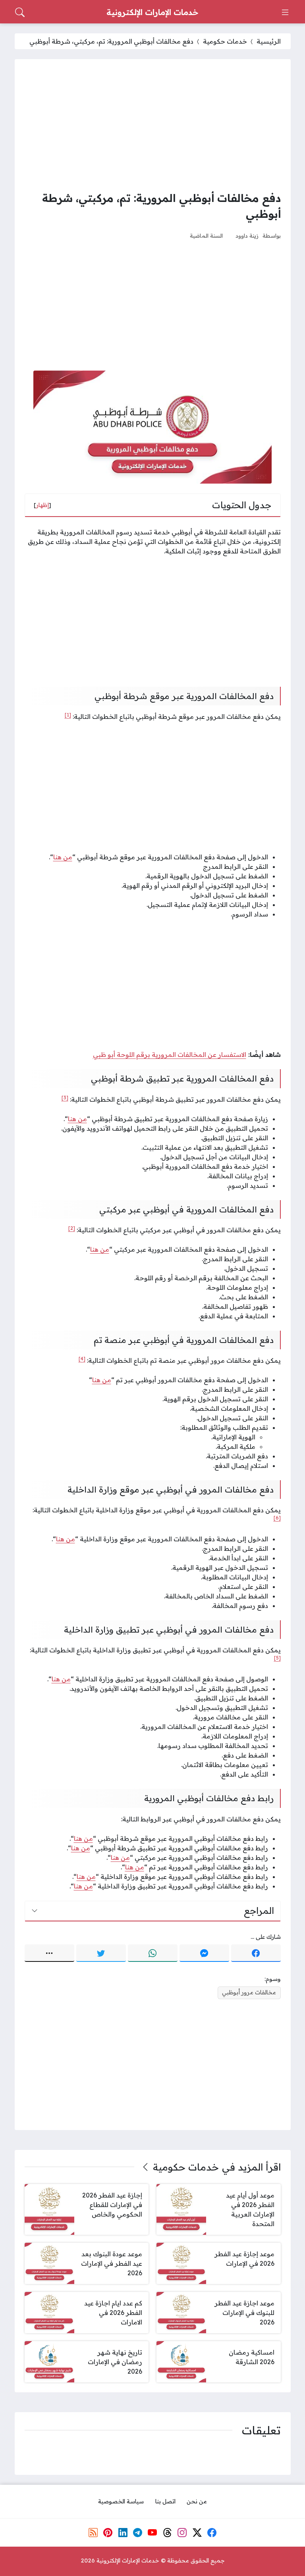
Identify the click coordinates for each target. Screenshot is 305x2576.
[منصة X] (197, 2533)
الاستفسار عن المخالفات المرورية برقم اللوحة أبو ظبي (170, 1055)
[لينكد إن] (123, 2533)
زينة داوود (247, 235)
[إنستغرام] (182, 2533)
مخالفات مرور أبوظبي (249, 1992)
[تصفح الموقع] (285, 12)
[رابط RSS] (93, 2533)
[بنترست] (108, 2533)
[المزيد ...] (49, 1953)
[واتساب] (153, 1953)
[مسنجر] (204, 1953)
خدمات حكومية (225, 41)
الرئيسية (269, 41)
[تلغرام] (138, 2533)
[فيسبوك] (256, 1953)
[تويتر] (101, 1953)
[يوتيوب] (152, 2533)
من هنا (102, 1380)
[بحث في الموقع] (20, 12)
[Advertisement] (153, 125)
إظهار (42, 505)
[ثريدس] (168, 2533)
